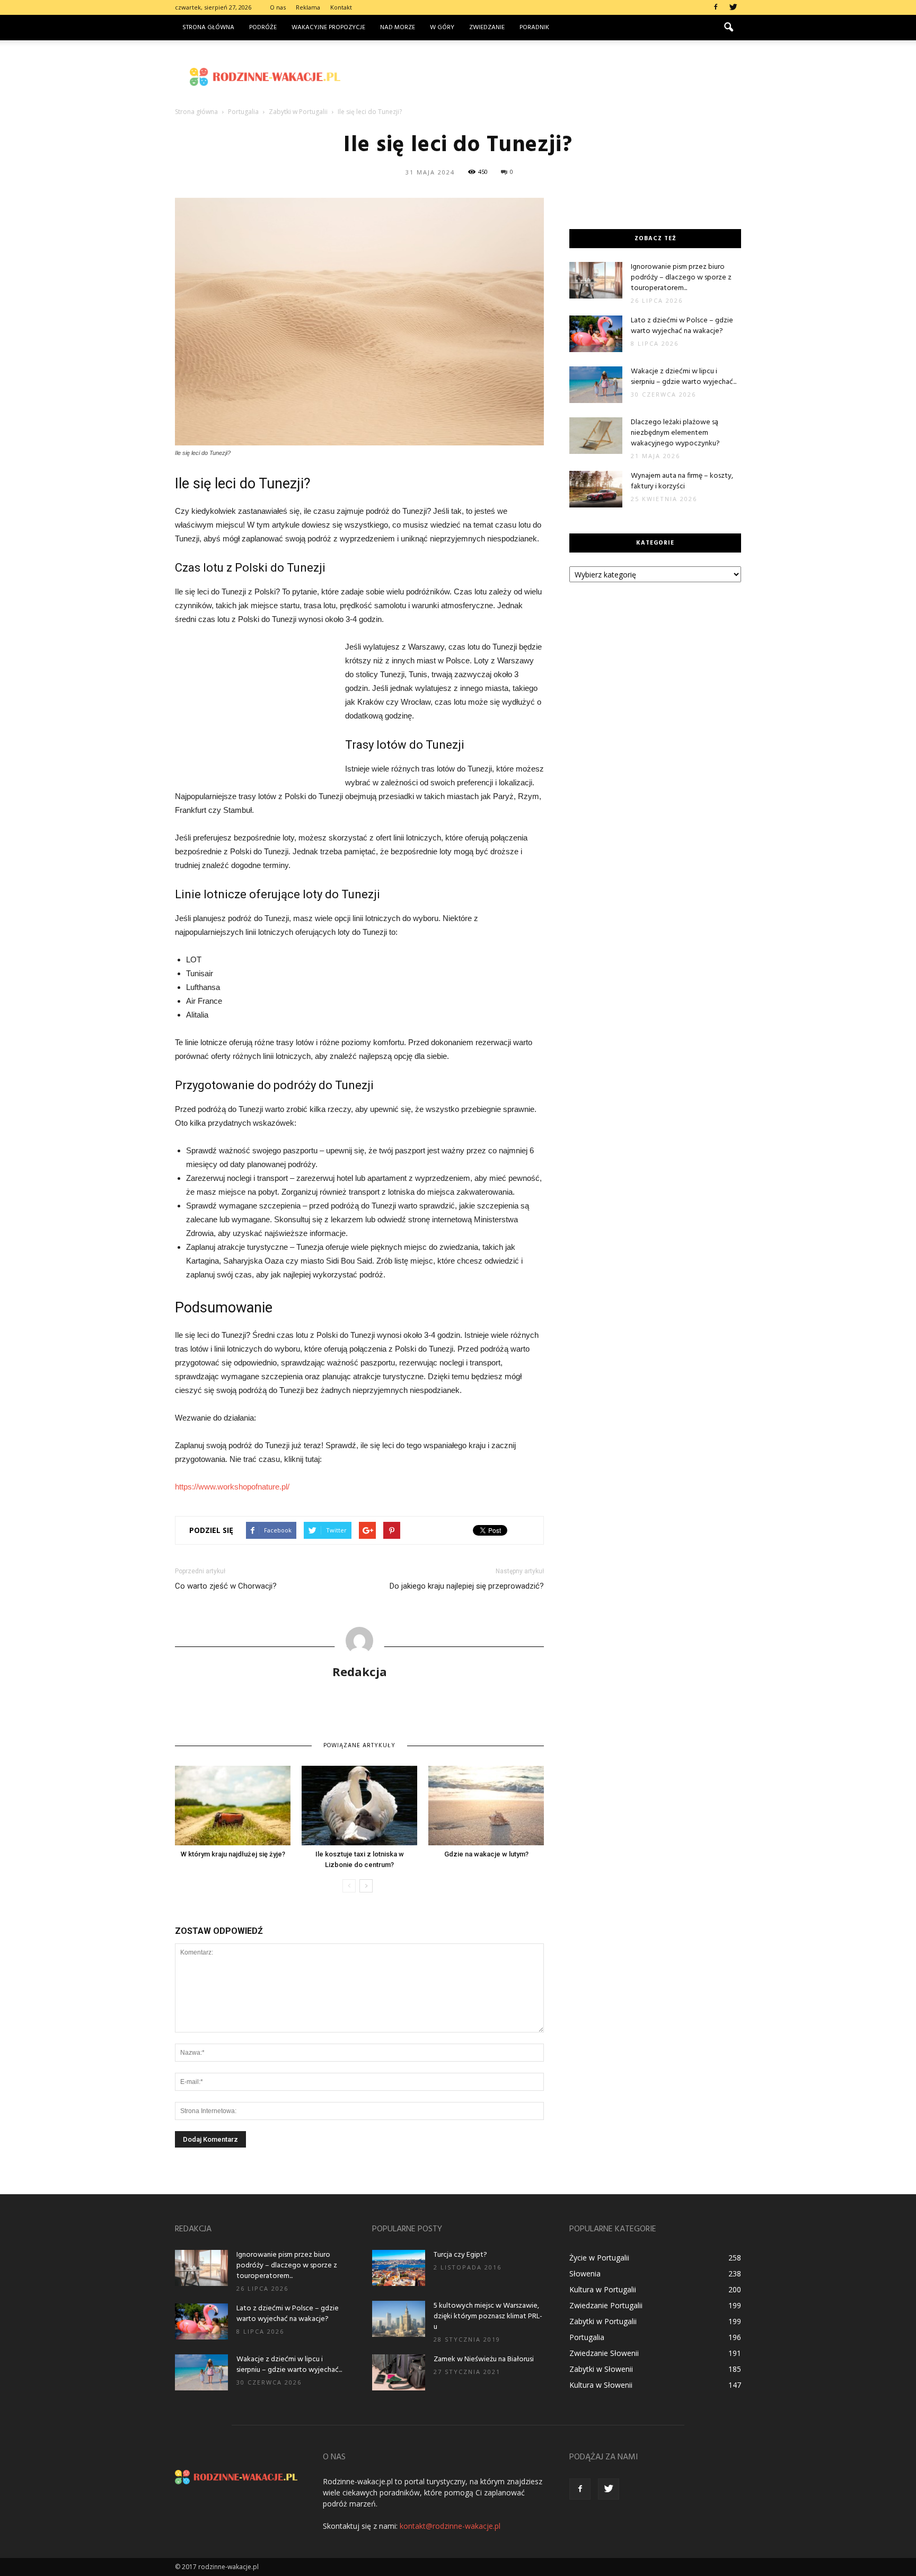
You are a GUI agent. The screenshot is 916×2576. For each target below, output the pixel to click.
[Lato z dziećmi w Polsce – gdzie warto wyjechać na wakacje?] (596, 334)
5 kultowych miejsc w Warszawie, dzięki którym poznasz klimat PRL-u (488, 2316)
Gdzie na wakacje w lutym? (486, 1854)
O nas (278, 7)
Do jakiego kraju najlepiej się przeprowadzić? (467, 1586)
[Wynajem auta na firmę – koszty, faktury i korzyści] (596, 489)
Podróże (263, 28)
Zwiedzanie (487, 28)
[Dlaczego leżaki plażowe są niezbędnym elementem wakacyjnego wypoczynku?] (596, 436)
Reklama (308, 7)
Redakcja (360, 1671)
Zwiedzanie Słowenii (604, 2353)
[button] (728, 28)
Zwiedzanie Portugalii (606, 2305)
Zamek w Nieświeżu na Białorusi (484, 2359)
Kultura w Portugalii (603, 2289)
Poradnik (534, 28)
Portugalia (587, 2337)
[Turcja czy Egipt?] (399, 2268)
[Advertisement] (548, 77)
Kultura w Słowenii (601, 2385)
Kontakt (341, 7)
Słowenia (585, 2273)
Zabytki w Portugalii (603, 2321)
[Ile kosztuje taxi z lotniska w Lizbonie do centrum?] (359, 1806)
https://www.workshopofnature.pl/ (232, 1487)
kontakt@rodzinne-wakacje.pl (450, 2526)
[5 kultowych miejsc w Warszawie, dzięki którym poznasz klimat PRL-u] (399, 2319)
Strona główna (208, 28)
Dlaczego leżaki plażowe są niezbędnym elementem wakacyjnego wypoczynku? (675, 433)
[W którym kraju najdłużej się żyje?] (233, 1806)
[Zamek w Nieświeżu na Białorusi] (399, 2373)
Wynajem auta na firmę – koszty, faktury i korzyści (682, 481)
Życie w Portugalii (599, 2258)
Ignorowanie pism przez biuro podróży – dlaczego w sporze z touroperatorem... (681, 278)
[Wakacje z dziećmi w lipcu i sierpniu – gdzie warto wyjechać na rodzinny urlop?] (596, 385)
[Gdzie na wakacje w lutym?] (486, 1806)
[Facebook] (716, 7)
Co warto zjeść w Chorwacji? (226, 1586)
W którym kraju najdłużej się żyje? (233, 1854)
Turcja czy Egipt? (460, 2255)
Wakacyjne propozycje (328, 28)
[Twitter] (733, 7)
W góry (442, 28)
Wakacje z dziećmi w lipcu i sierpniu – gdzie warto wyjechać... (684, 377)
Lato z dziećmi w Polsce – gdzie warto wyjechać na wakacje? (682, 326)
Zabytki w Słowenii (601, 2369)
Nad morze (398, 28)
